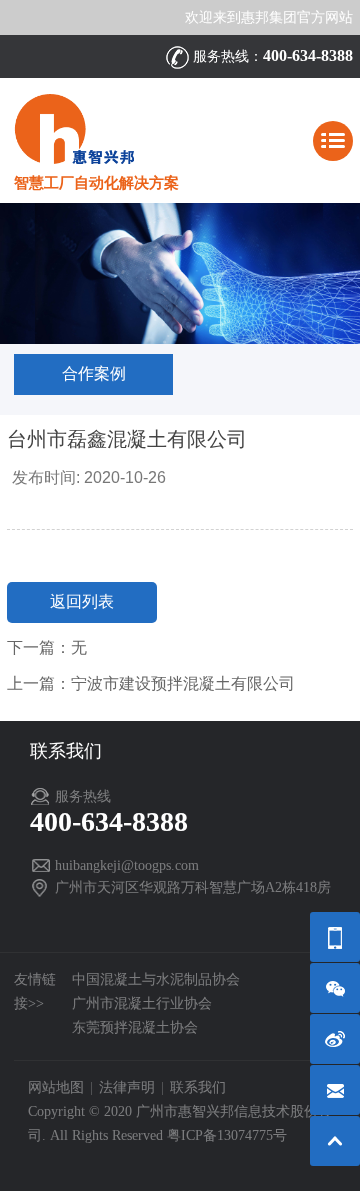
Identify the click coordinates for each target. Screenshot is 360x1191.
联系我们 (198, 1087)
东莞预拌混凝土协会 (135, 1027)
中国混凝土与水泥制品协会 (156, 979)
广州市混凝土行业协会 (142, 1003)
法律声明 (127, 1087)
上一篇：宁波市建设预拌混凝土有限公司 (151, 683)
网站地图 (56, 1087)
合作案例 (94, 373)
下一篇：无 (47, 647)
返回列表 (82, 601)
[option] (180, 273)
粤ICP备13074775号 (227, 1135)
